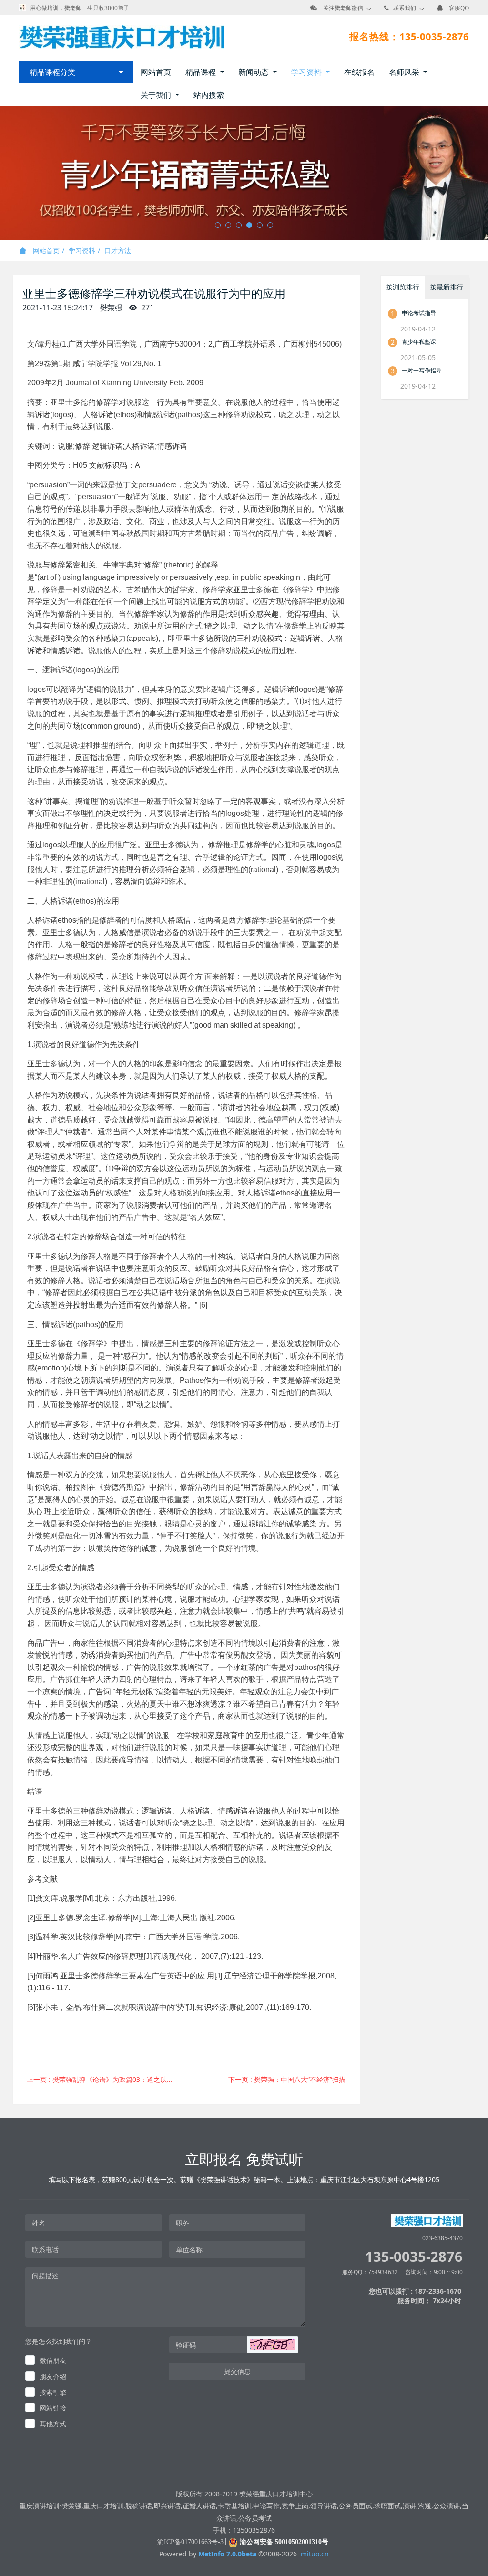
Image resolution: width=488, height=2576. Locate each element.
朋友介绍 (53, 2376)
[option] (244, 173)
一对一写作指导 (422, 370)
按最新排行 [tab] (447, 287)
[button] (273, 2345)
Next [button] (483, 174)
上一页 (103, 2079)
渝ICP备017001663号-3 (190, 2542)
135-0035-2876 (414, 2256)
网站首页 (156, 72)
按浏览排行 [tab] (403, 287)
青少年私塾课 (419, 342)
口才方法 (118, 251)
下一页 (287, 2079)
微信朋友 (53, 2360)
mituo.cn (315, 2554)
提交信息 (237, 2371)
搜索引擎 (53, 2392)
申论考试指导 (419, 313)
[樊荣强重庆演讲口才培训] (122, 37)
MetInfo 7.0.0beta (227, 2554)
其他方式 (53, 2424)
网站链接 (53, 2408)
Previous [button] (5, 174)
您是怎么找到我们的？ (59, 2341)
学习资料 (82, 251)
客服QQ (459, 8)
